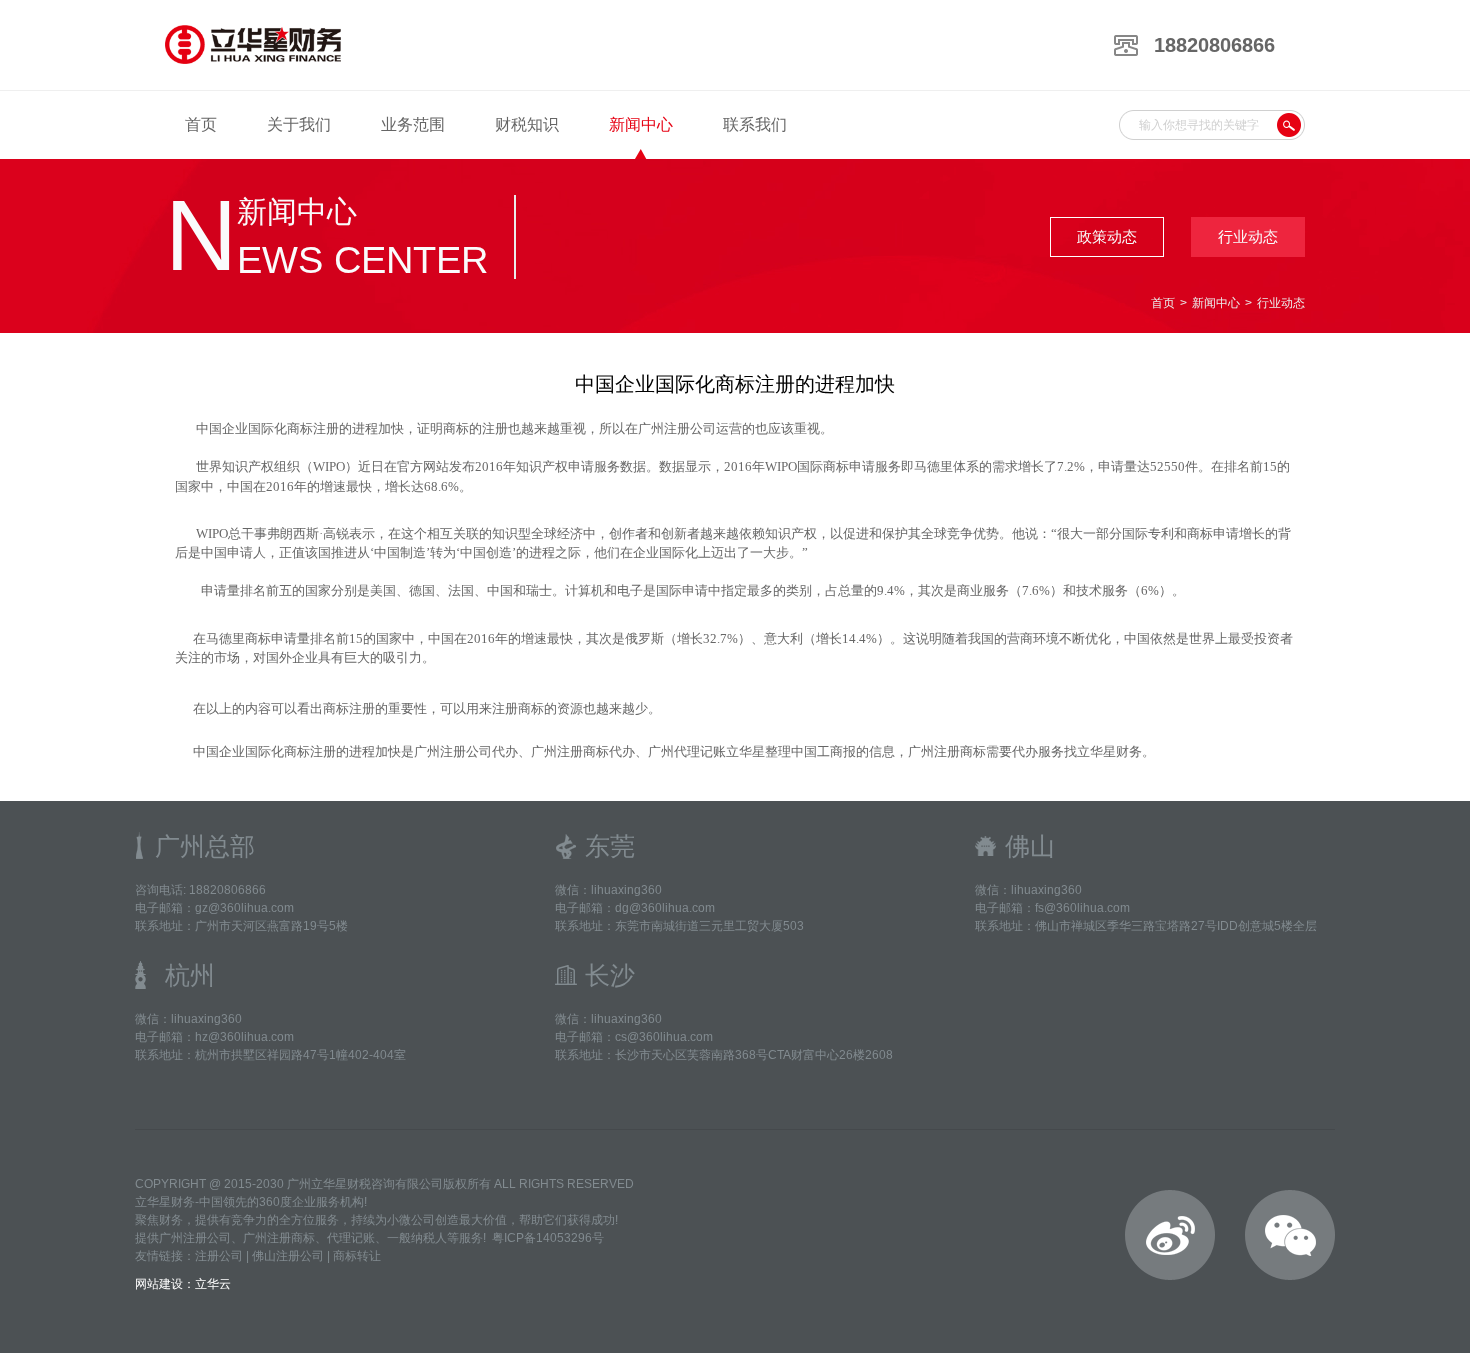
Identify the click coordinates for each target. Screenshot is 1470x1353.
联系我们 (755, 124)
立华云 (213, 1284)
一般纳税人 (417, 1238)
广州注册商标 (279, 1238)
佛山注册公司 (288, 1256)
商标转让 (357, 1256)
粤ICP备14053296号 (548, 1238)
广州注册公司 (195, 1238)
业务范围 (413, 124)
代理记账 (351, 1238)
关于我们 (299, 124)
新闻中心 (641, 124)
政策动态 (1107, 236)
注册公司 (219, 1256)
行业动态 (1248, 236)
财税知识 (527, 124)
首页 (201, 124)
